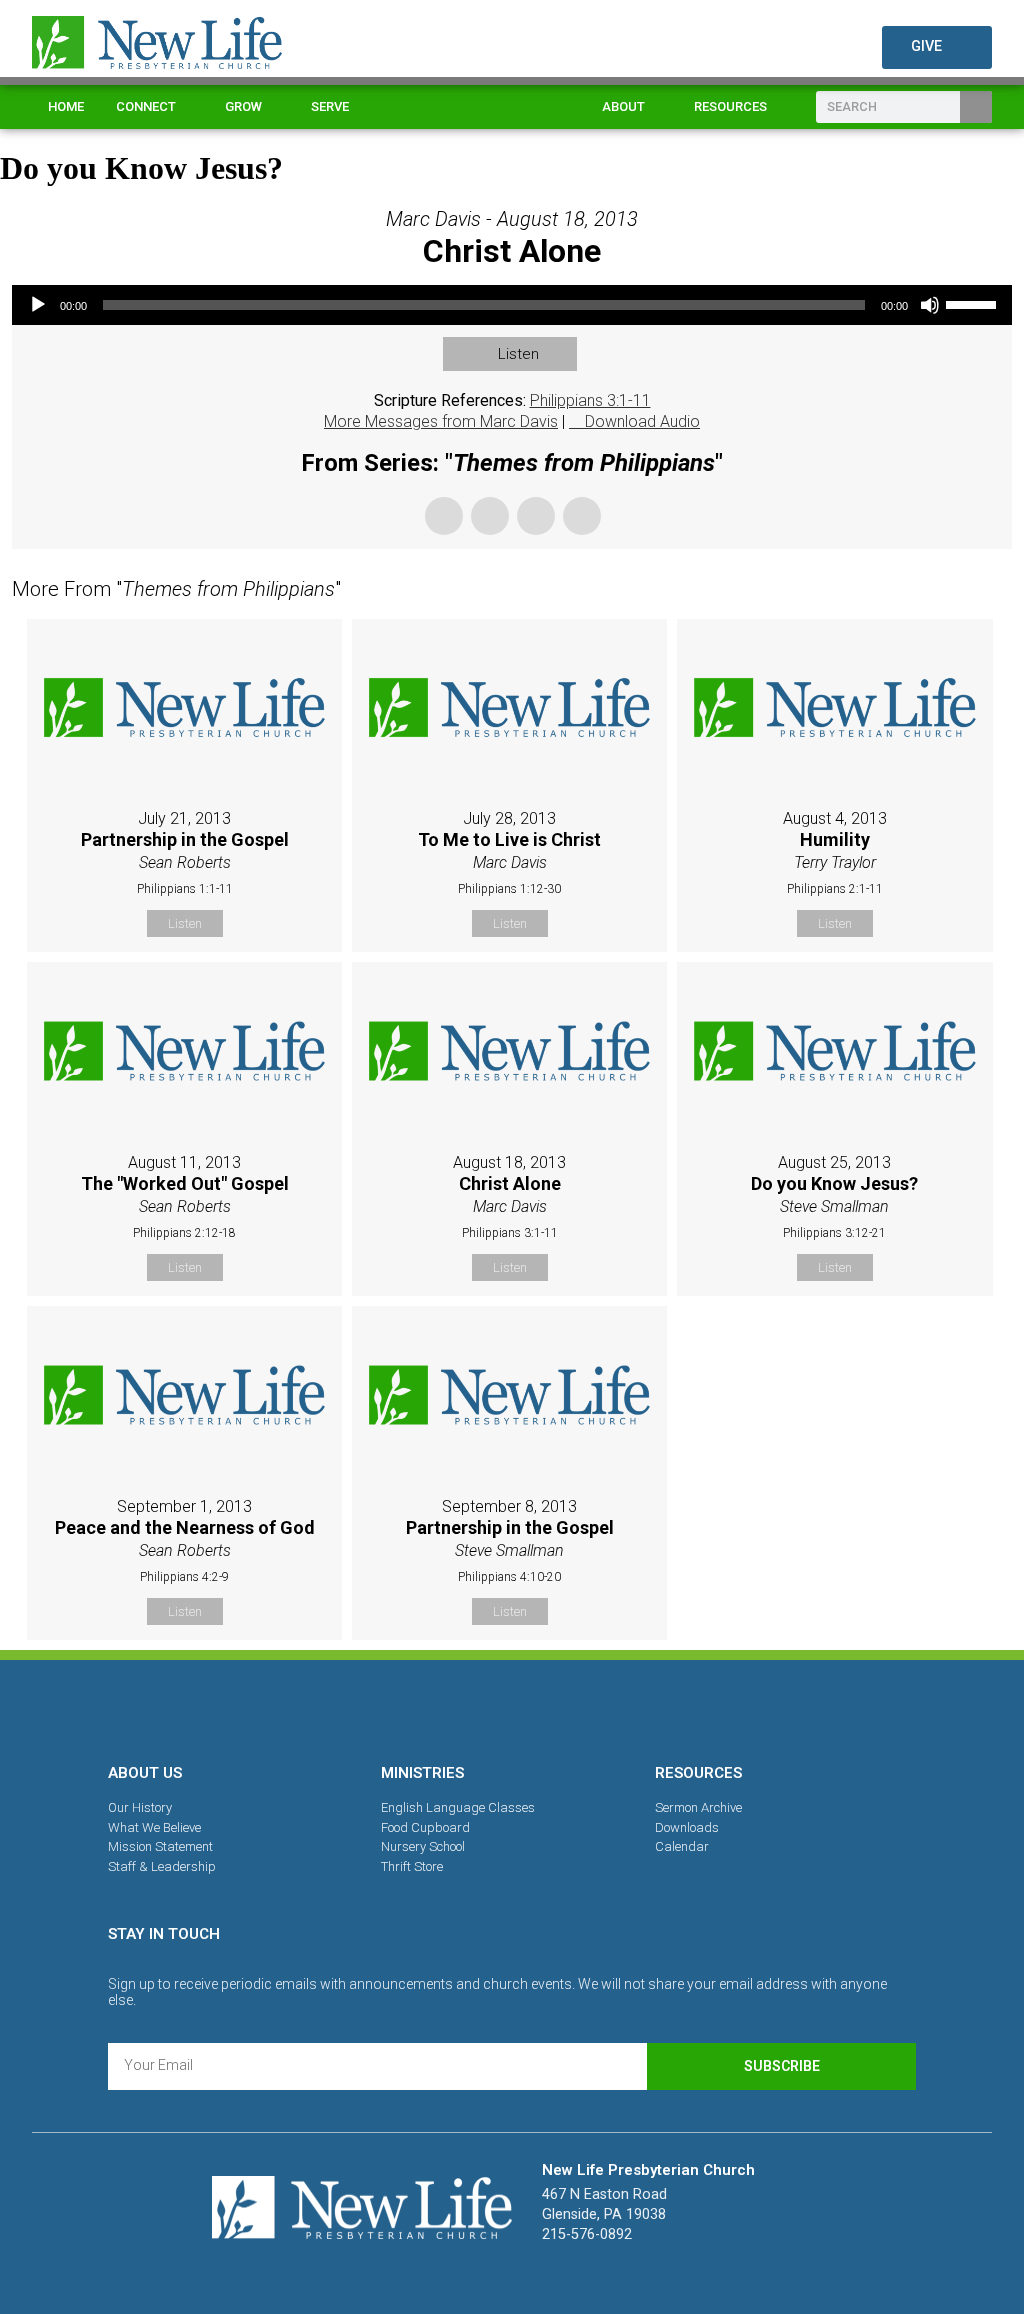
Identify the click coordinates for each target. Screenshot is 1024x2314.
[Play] (38, 305)
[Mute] (930, 305)
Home (66, 106)
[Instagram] (512, 1708)
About (623, 106)
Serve (330, 106)
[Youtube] (581, 1708)
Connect (146, 106)
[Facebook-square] (443, 1708)
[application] (512, 305)
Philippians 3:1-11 (590, 400)
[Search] (976, 107)
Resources (730, 106)
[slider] (974, 303)
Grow (243, 106)
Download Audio (642, 421)
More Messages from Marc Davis (441, 421)
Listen (518, 354)
